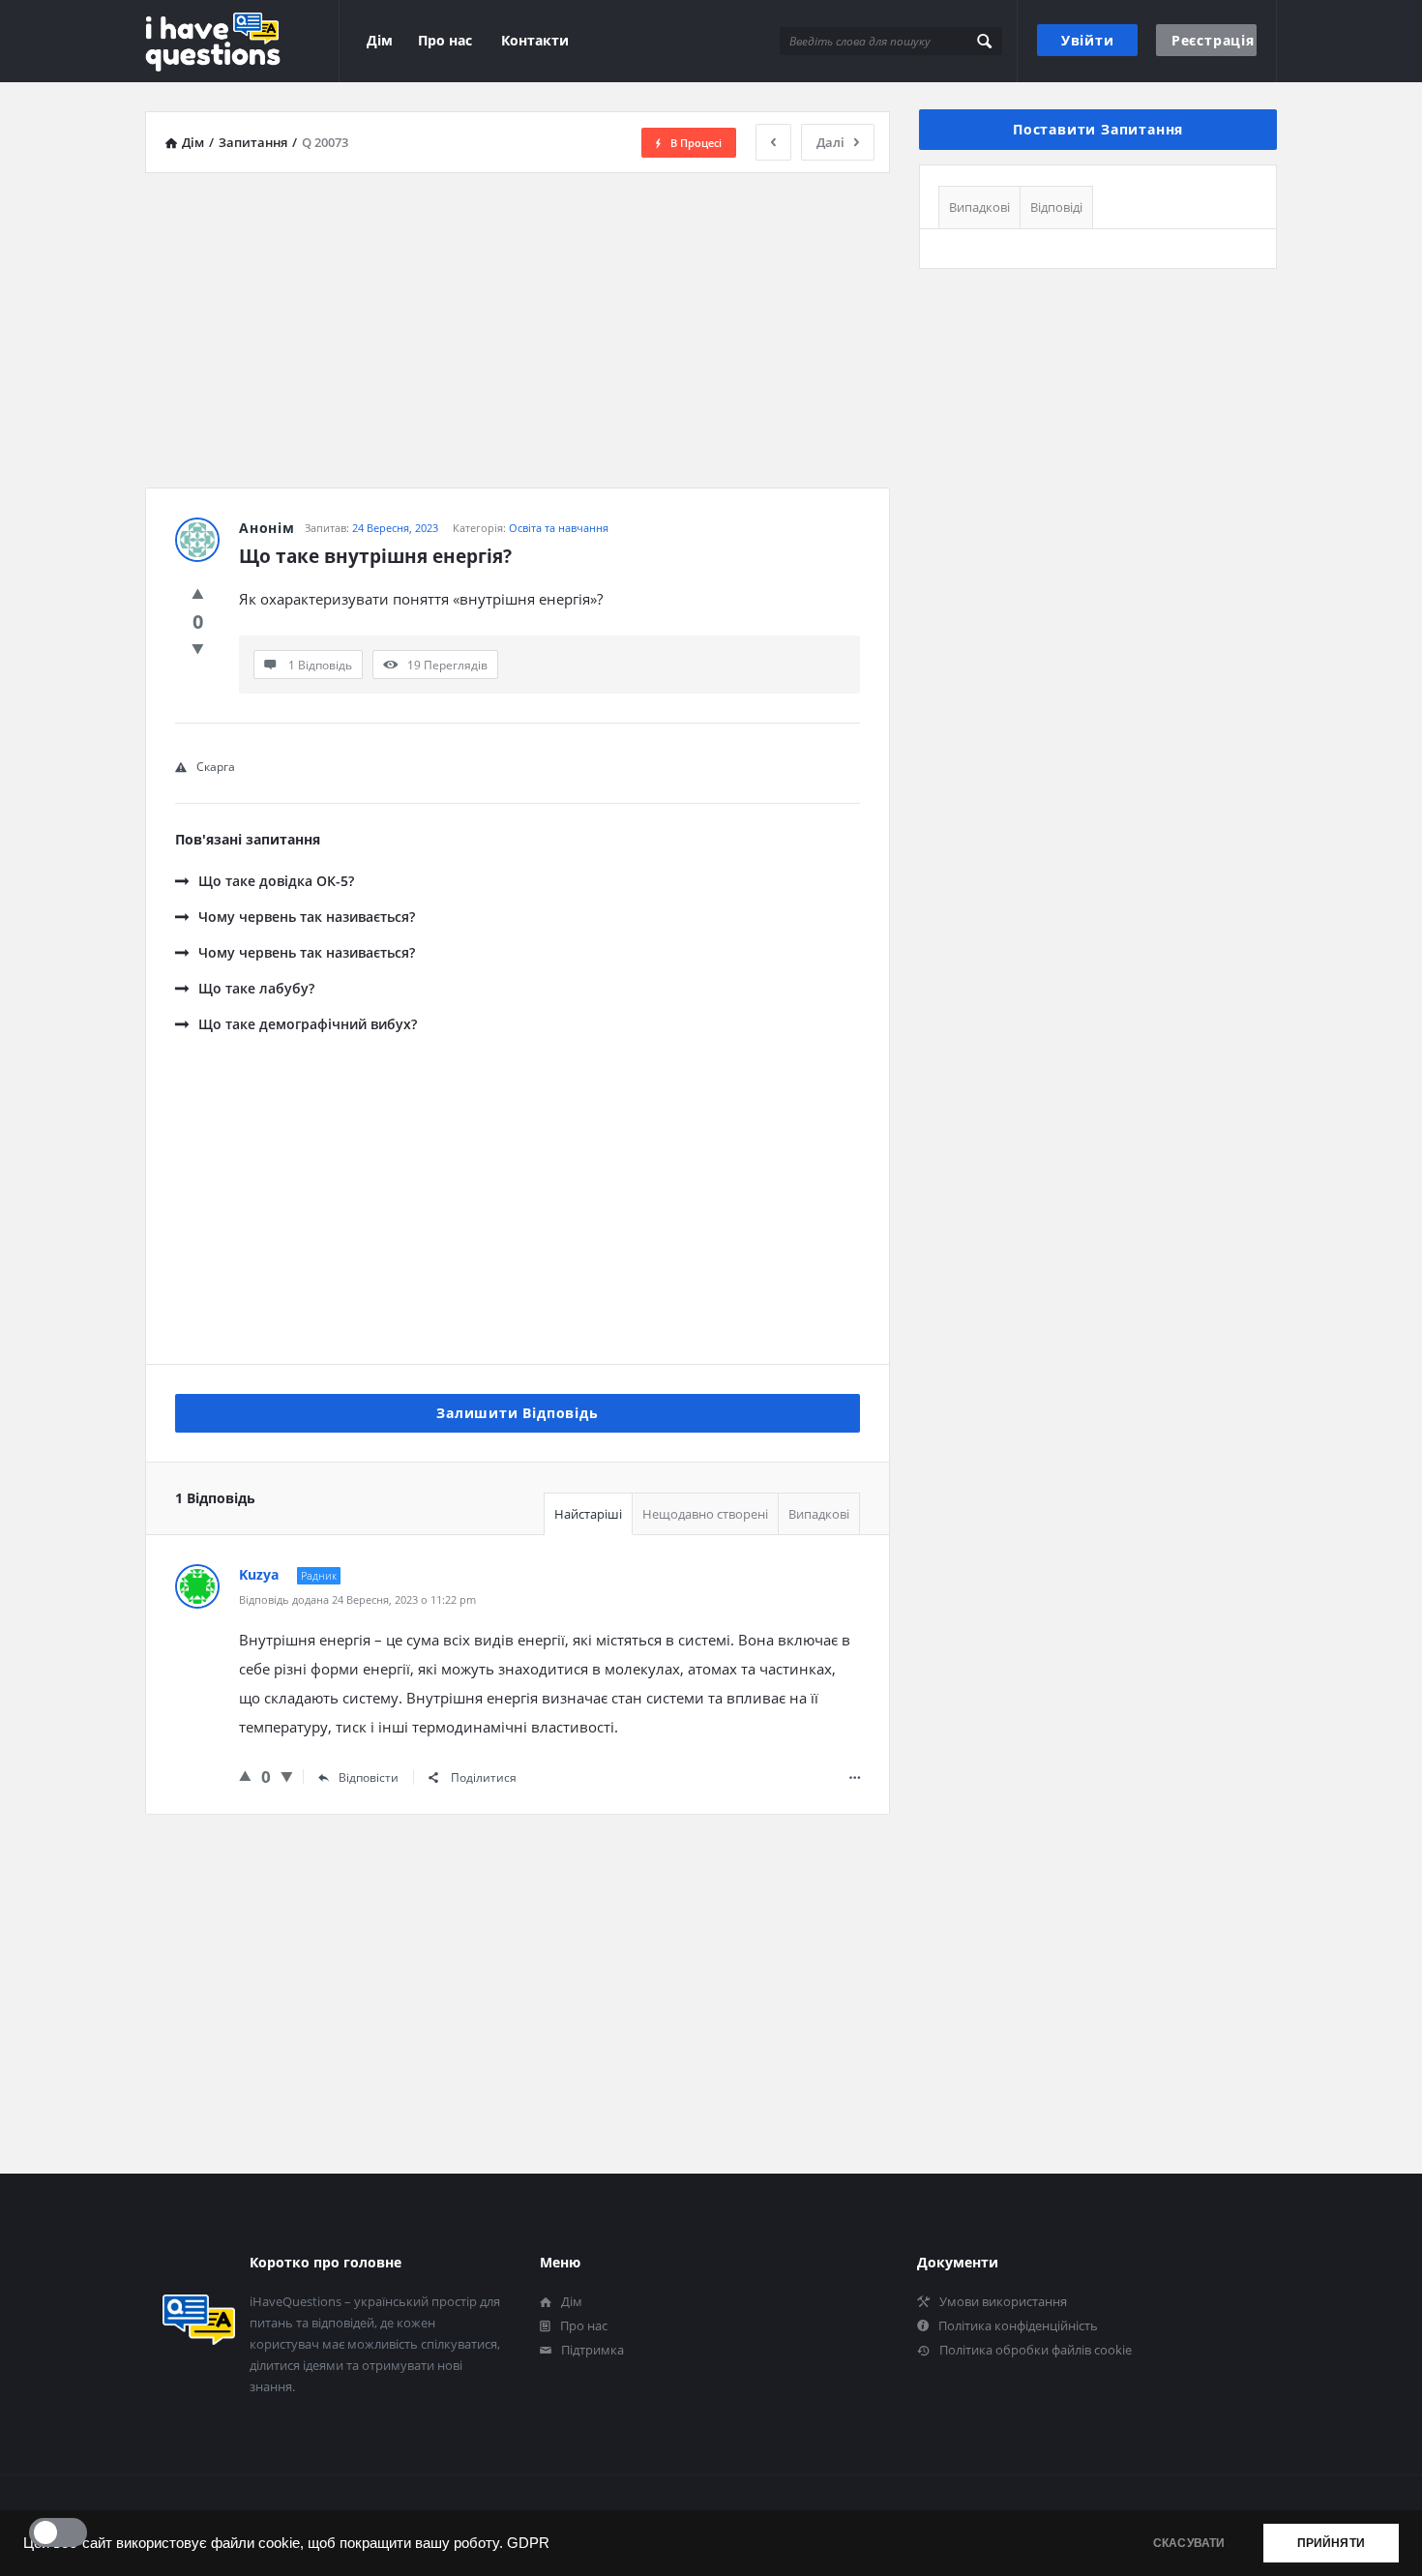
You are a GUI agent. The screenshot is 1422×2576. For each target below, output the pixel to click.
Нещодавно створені (705, 1514)
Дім (380, 40)
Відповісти (369, 1777)
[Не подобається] (198, 648)
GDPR (528, 2543)
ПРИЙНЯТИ (1331, 2543)
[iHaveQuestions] (242, 41)
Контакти (535, 40)
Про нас (445, 40)
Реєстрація (1213, 40)
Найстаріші (588, 1514)
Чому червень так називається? (307, 917)
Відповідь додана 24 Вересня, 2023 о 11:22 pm (357, 1599)
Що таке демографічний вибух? (308, 1024)
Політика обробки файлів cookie (1036, 2350)
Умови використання (1003, 2301)
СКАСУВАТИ (1189, 2543)
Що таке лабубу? (256, 988)
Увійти (1088, 40)
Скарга (216, 767)
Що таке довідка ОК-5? (276, 881)
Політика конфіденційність (1018, 2325)
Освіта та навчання (559, 528)
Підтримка (592, 2350)
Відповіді (1056, 207)
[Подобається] (198, 593)
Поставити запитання (1098, 129)
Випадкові (819, 1514)
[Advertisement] (518, 323)
